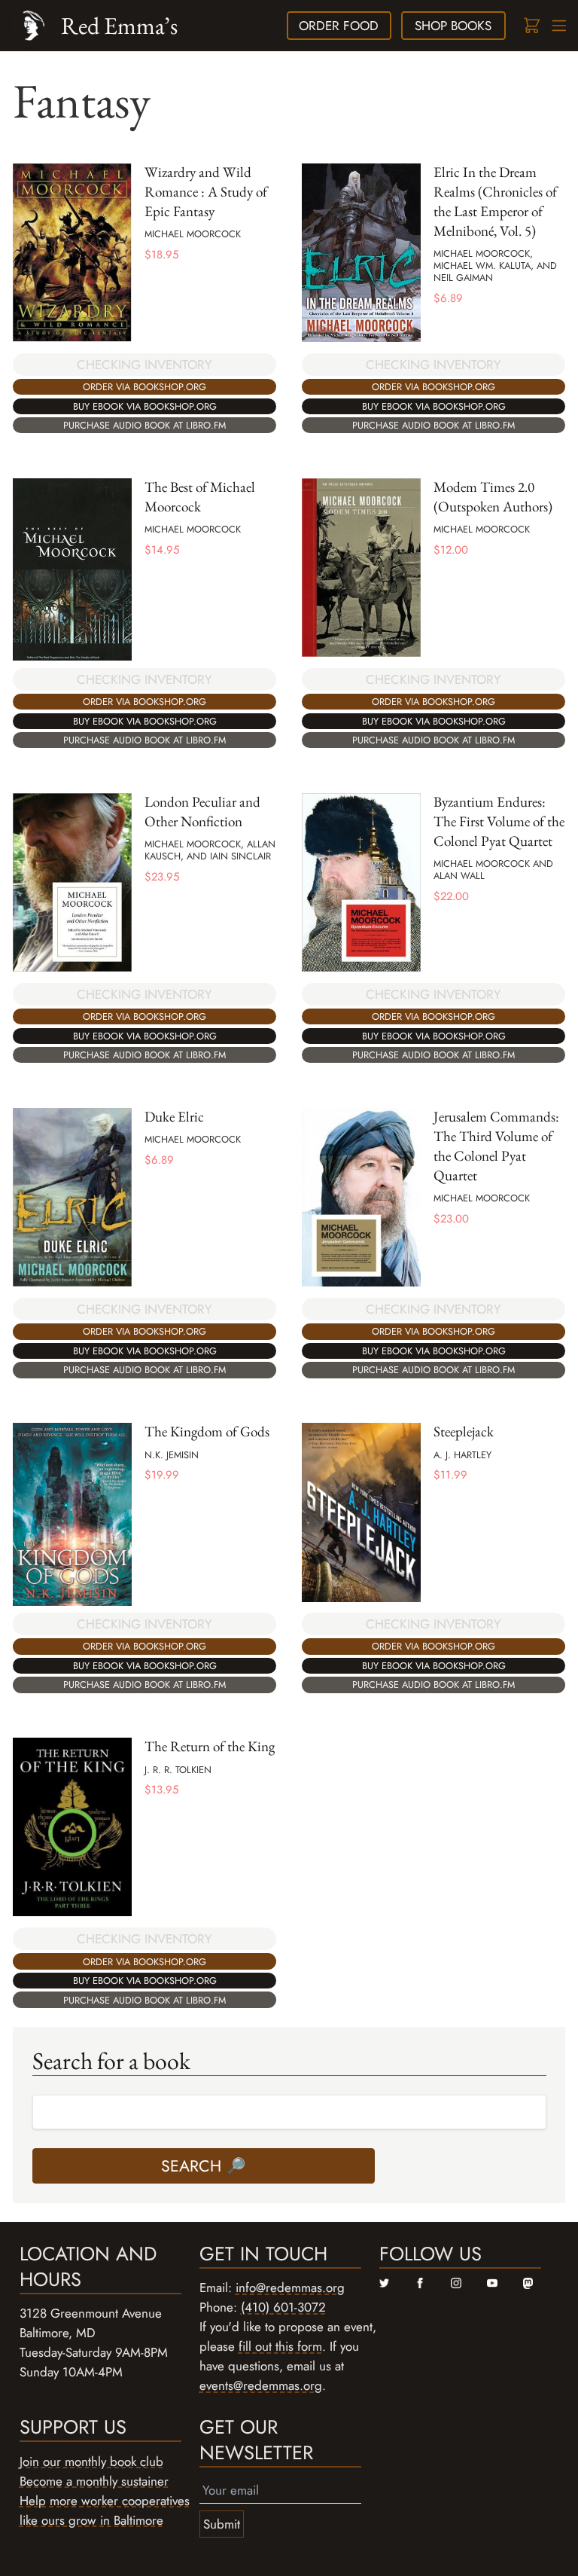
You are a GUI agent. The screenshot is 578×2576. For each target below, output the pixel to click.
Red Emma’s (119, 25)
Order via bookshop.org (144, 387)
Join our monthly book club (91, 2462)
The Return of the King (210, 1746)
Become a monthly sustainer (94, 2481)
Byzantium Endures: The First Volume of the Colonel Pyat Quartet (499, 821)
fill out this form (280, 2346)
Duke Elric (174, 1117)
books (453, 26)
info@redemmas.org (290, 2288)
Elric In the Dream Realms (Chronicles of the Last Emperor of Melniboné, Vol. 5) (495, 201)
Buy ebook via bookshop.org (145, 406)
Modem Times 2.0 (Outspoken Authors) (493, 497)
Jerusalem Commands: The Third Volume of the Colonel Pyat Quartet (496, 1146)
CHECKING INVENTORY (144, 365)
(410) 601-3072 (283, 2307)
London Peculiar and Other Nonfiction (202, 812)
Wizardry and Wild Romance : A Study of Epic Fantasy (206, 192)
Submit (222, 2524)
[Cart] (531, 26)
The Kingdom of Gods (207, 1431)
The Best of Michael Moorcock (200, 497)
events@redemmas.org (261, 2385)
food (339, 26)
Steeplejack (464, 1431)
